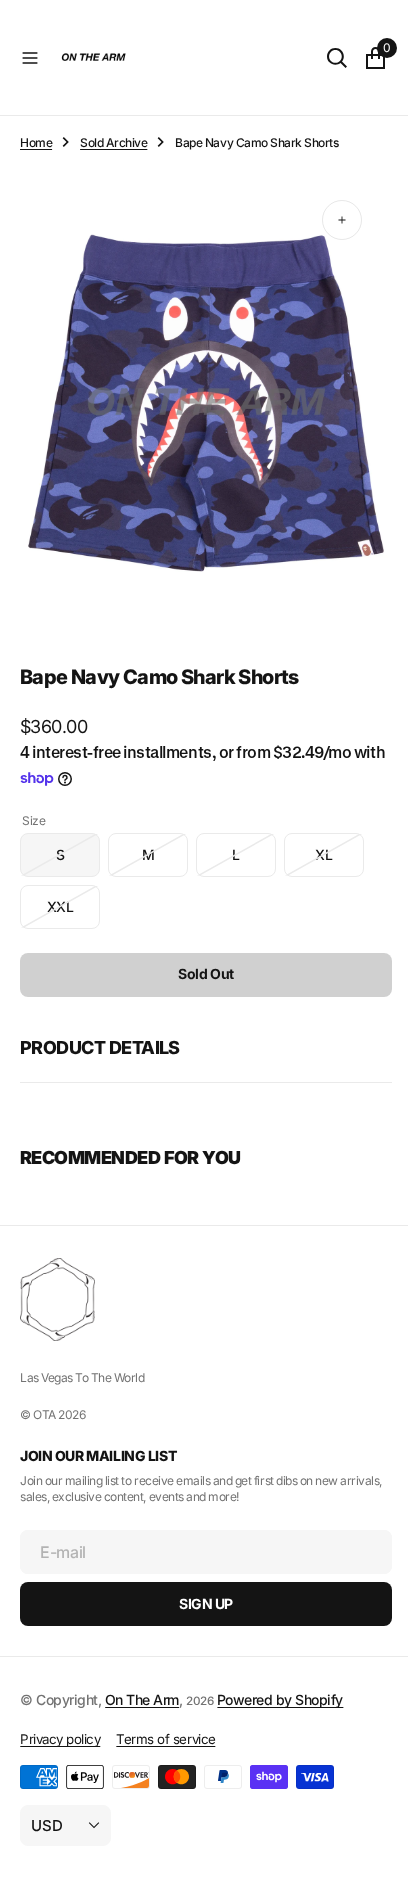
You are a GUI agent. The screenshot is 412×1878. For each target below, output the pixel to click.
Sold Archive (113, 142)
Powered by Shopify (280, 1699)
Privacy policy (60, 1739)
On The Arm (142, 1699)
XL (339, 842)
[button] (30, 58)
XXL (73, 894)
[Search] (322, 58)
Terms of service (165, 1739)
